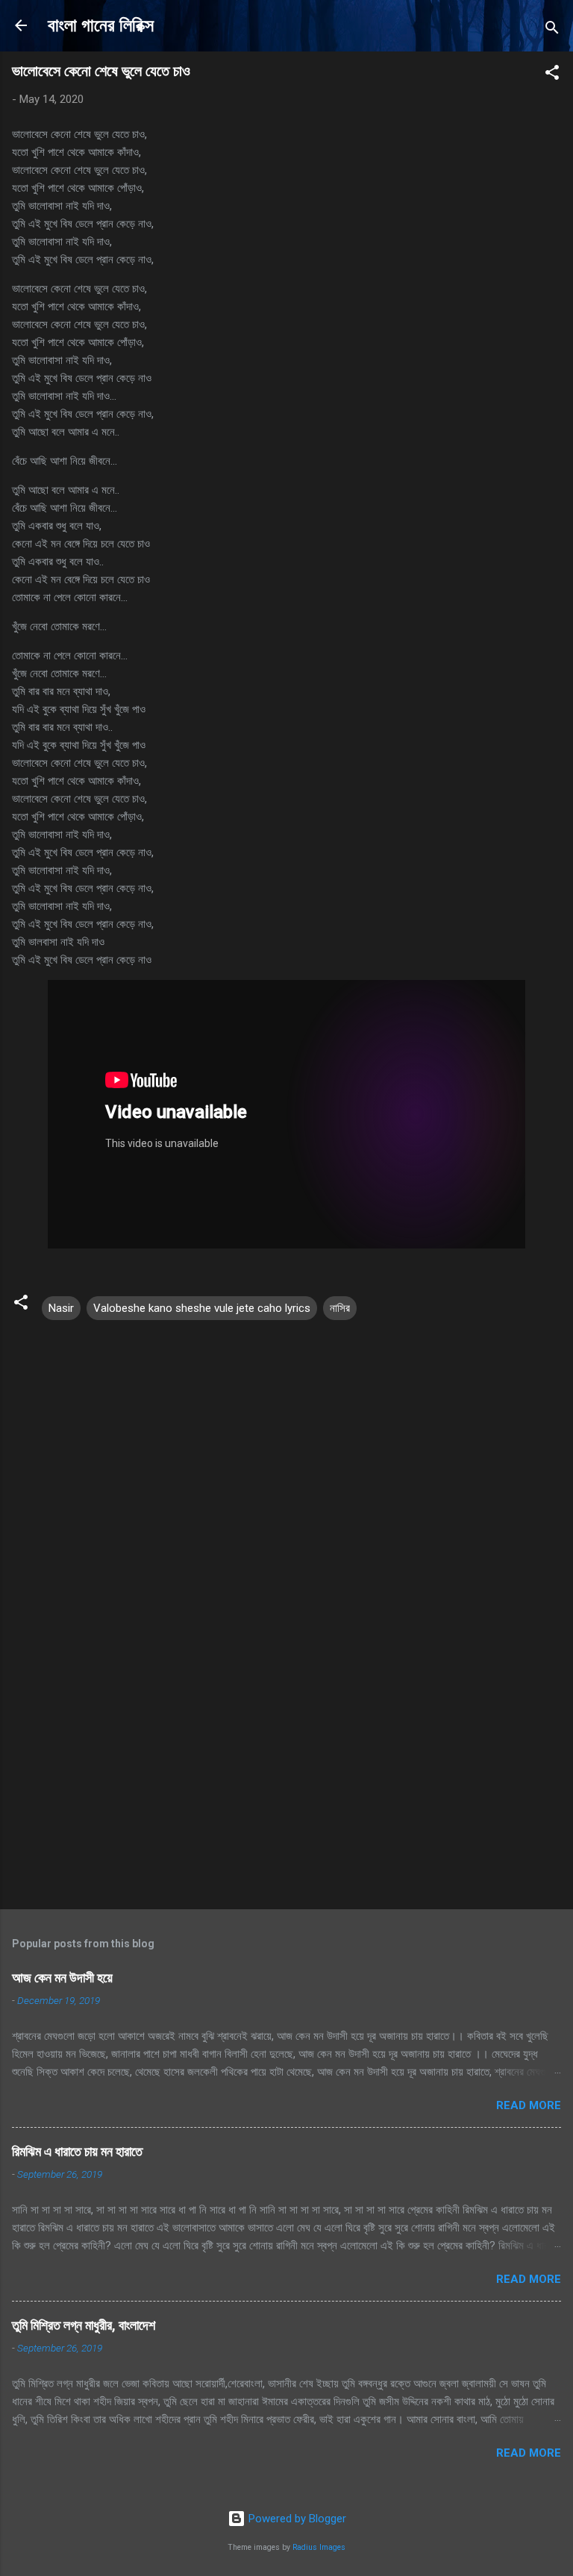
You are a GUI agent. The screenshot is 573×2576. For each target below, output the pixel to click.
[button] (552, 75)
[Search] (552, 30)
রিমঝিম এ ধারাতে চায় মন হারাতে (77, 2151)
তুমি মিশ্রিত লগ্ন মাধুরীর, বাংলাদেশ (84, 2325)
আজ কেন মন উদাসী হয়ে (62, 1977)
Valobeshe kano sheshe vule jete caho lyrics (202, 1308)
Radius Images (319, 2547)
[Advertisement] (286, 1781)
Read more (529, 2105)
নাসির (340, 1308)
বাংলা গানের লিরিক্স (101, 25)
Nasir (61, 1308)
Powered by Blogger (296, 2519)
